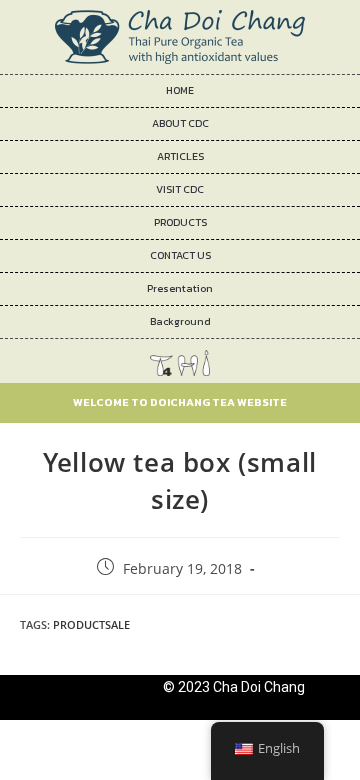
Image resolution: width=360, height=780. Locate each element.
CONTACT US (180, 255)
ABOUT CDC (180, 123)
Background (180, 321)
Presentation (180, 288)
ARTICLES (180, 156)
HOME (180, 90)
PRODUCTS (180, 222)
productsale (91, 624)
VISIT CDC (180, 189)
